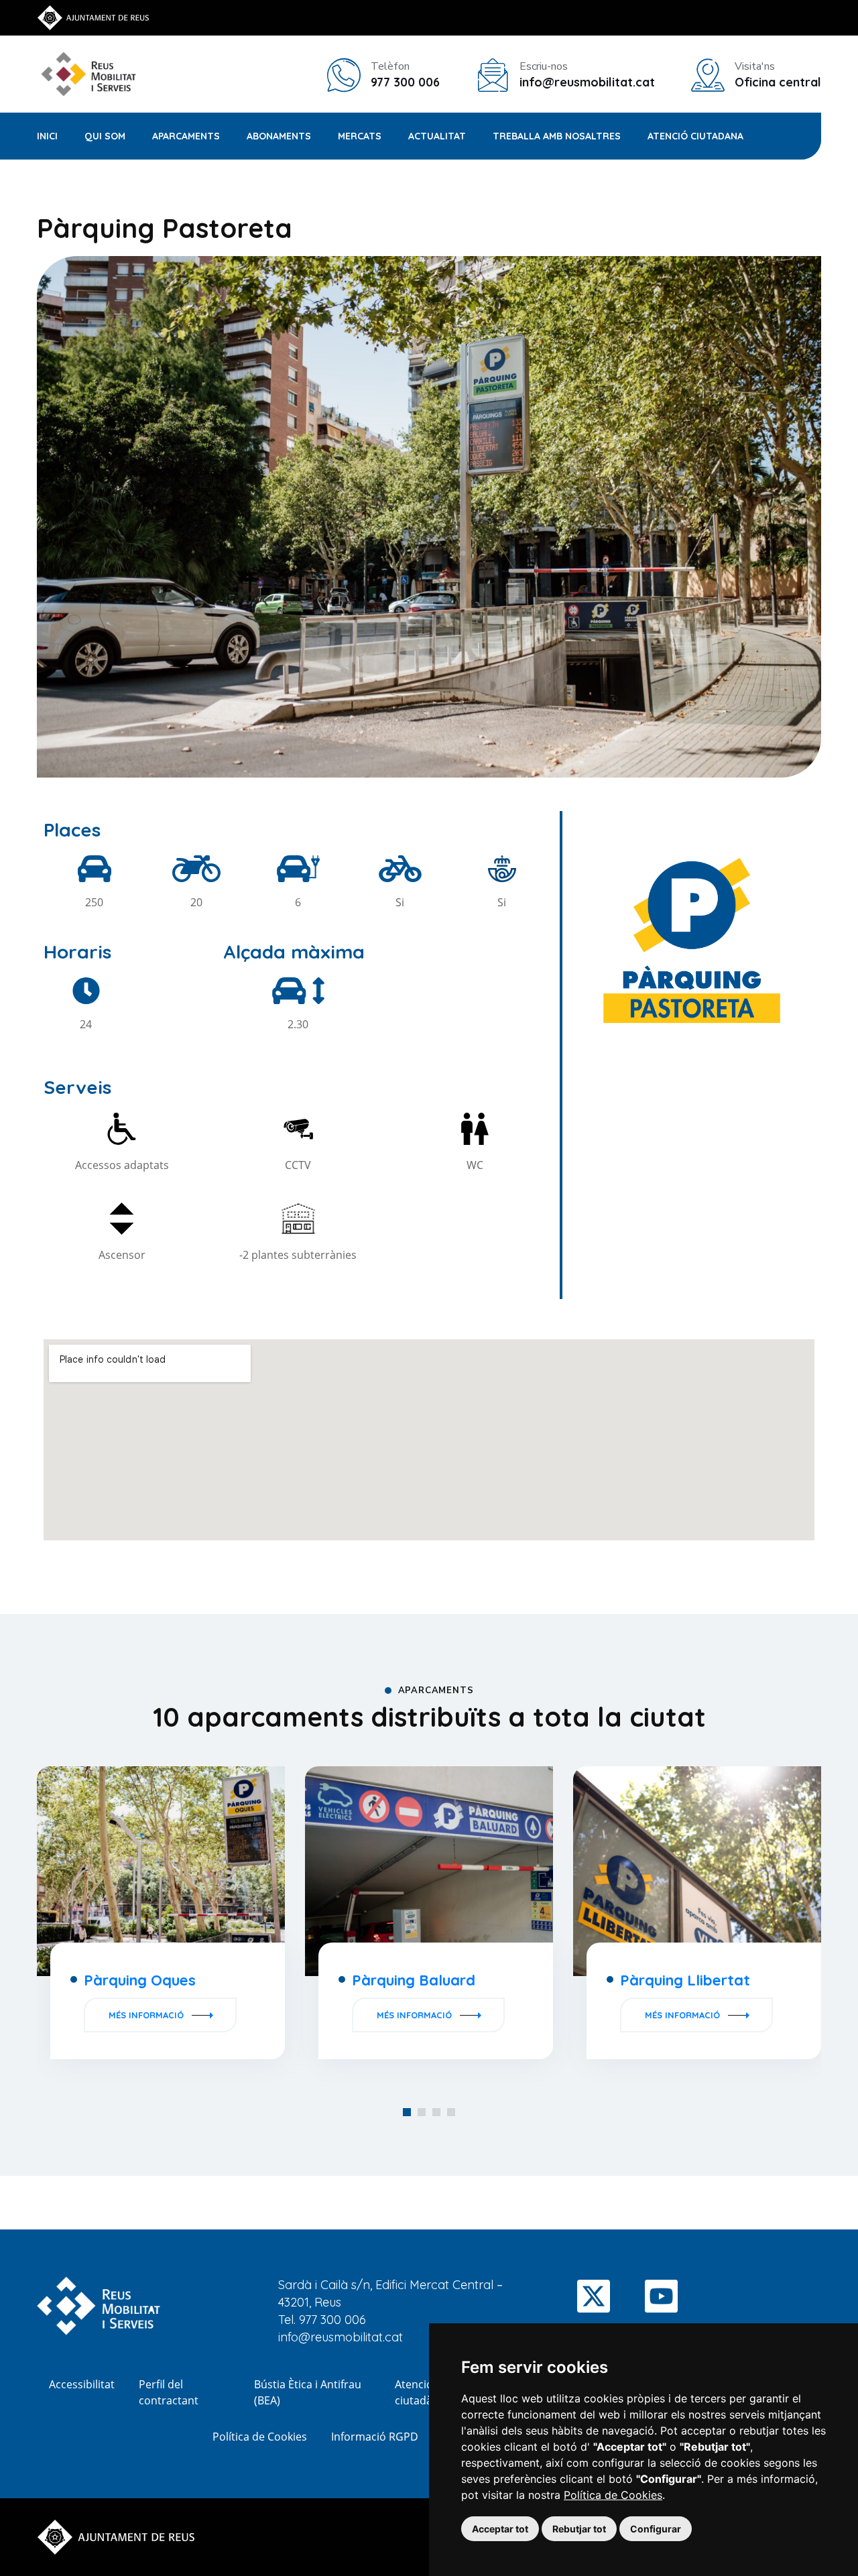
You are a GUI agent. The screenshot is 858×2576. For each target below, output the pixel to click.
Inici (47, 136)
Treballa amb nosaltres (557, 136)
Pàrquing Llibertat (685, 1980)
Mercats (360, 136)
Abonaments (279, 136)
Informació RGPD (375, 2437)
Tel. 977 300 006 (322, 2320)
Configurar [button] (656, 2529)
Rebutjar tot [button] (579, 2529)
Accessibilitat (82, 2384)
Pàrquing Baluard (414, 1980)
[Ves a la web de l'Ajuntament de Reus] (93, 17)
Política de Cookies (613, 2495)
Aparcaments (186, 136)
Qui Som (105, 136)
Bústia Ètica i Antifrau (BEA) (308, 2392)
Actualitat (437, 136)
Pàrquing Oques (140, 1980)
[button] (407, 2112)
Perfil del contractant (169, 2392)
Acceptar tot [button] (500, 2529)
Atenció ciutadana (695, 136)
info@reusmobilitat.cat (341, 2337)
